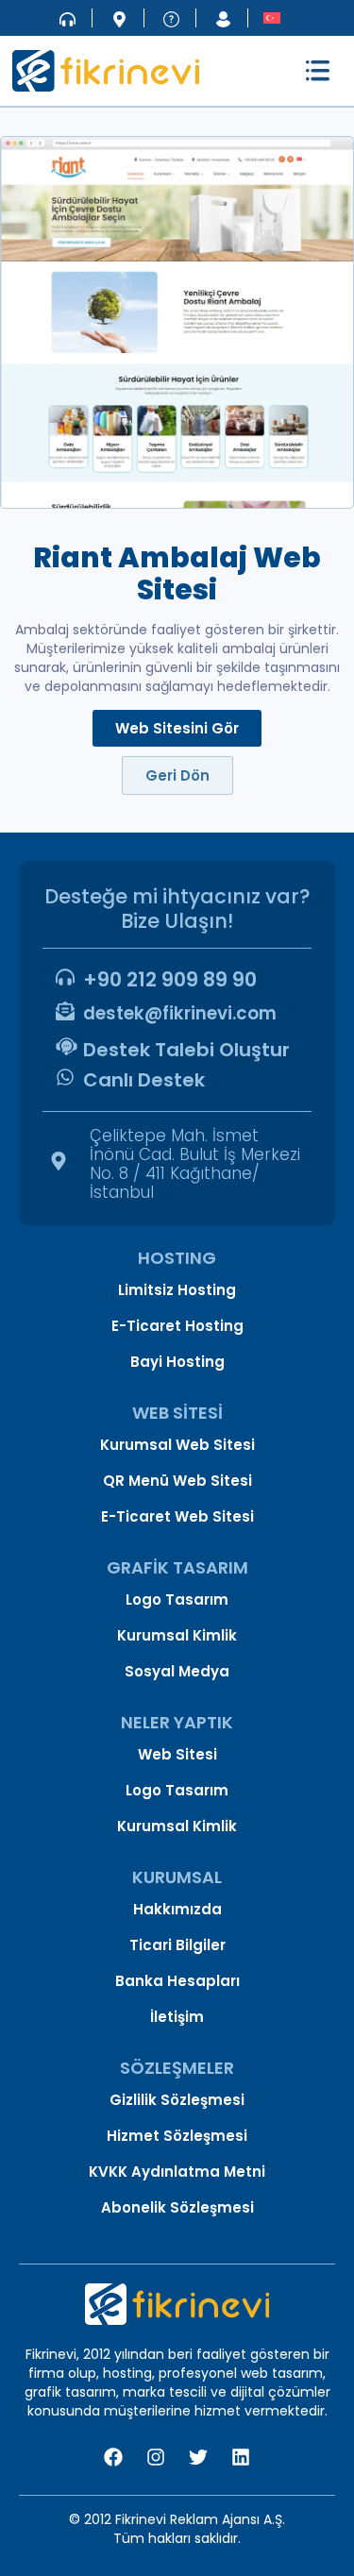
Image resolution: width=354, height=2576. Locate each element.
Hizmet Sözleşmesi (177, 2136)
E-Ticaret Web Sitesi (177, 1516)
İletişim (177, 2017)
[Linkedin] (241, 2457)
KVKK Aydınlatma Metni (177, 2172)
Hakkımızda (177, 1909)
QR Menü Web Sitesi (177, 1481)
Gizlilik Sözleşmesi (177, 2100)
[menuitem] (272, 17)
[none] (272, 17)
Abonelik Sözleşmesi (177, 2207)
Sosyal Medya (177, 1671)
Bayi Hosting (177, 1362)
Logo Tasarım (177, 1599)
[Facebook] (113, 2457)
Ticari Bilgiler (177, 1945)
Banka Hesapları (177, 1981)
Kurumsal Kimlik (177, 1635)
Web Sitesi (177, 1754)
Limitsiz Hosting (177, 1290)
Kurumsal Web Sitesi (177, 1445)
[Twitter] (198, 2457)
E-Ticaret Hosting (177, 1326)
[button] (318, 71)
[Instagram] (156, 2457)
